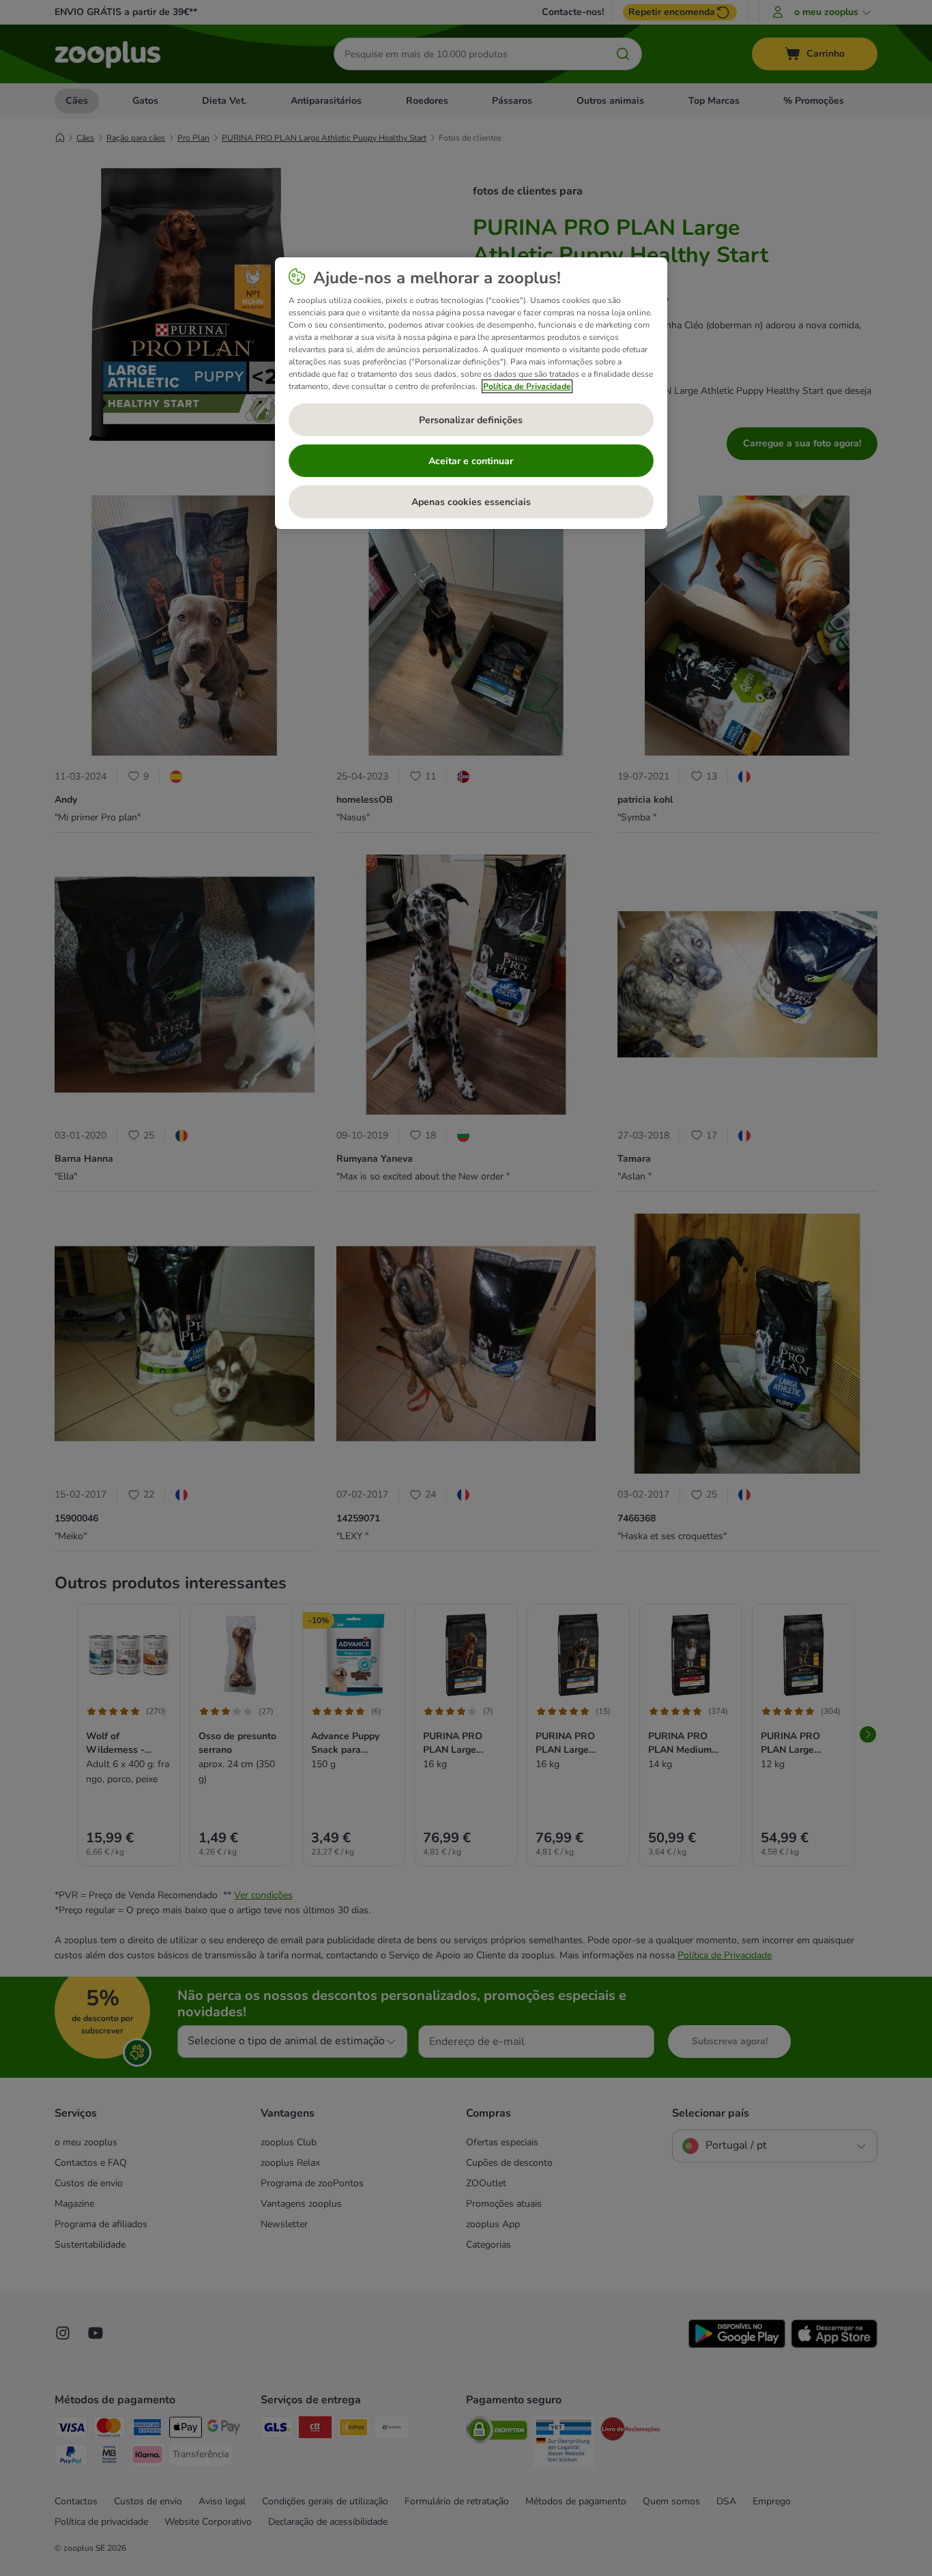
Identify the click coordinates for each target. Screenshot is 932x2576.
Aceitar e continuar (471, 461)
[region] (471, 393)
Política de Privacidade (527, 386)
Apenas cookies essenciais (471, 502)
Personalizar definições (471, 420)
